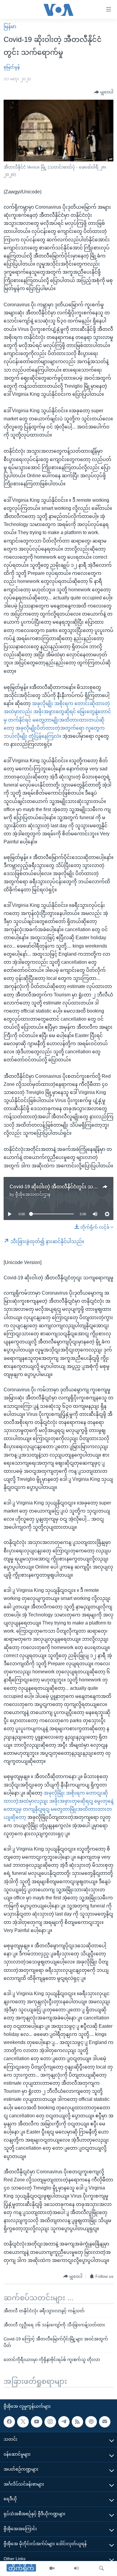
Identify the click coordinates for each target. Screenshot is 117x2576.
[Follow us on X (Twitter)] (23, 2422)
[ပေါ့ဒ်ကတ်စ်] (91, 2422)
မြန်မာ (10, 26)
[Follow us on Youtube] (37, 2422)
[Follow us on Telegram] (64, 2422)
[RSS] (77, 2422)
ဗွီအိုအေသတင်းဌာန (33, 1194)
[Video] (52, 2569)
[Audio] (76, 2569)
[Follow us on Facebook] (9, 2422)
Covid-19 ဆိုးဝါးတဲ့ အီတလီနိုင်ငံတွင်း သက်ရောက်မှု (63, 1187)
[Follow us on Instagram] (50, 2422)
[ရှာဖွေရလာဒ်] (101, 2569)
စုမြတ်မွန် (12, 67)
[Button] (104, 92)
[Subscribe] (105, 2422)
